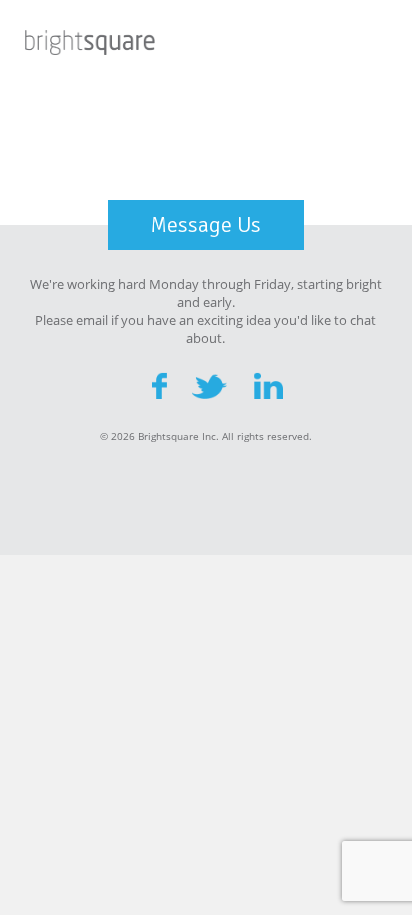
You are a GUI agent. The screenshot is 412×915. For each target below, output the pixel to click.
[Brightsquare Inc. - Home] (90, 44)
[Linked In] (269, 385)
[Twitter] (210, 385)
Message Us (205, 224)
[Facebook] (159, 385)
